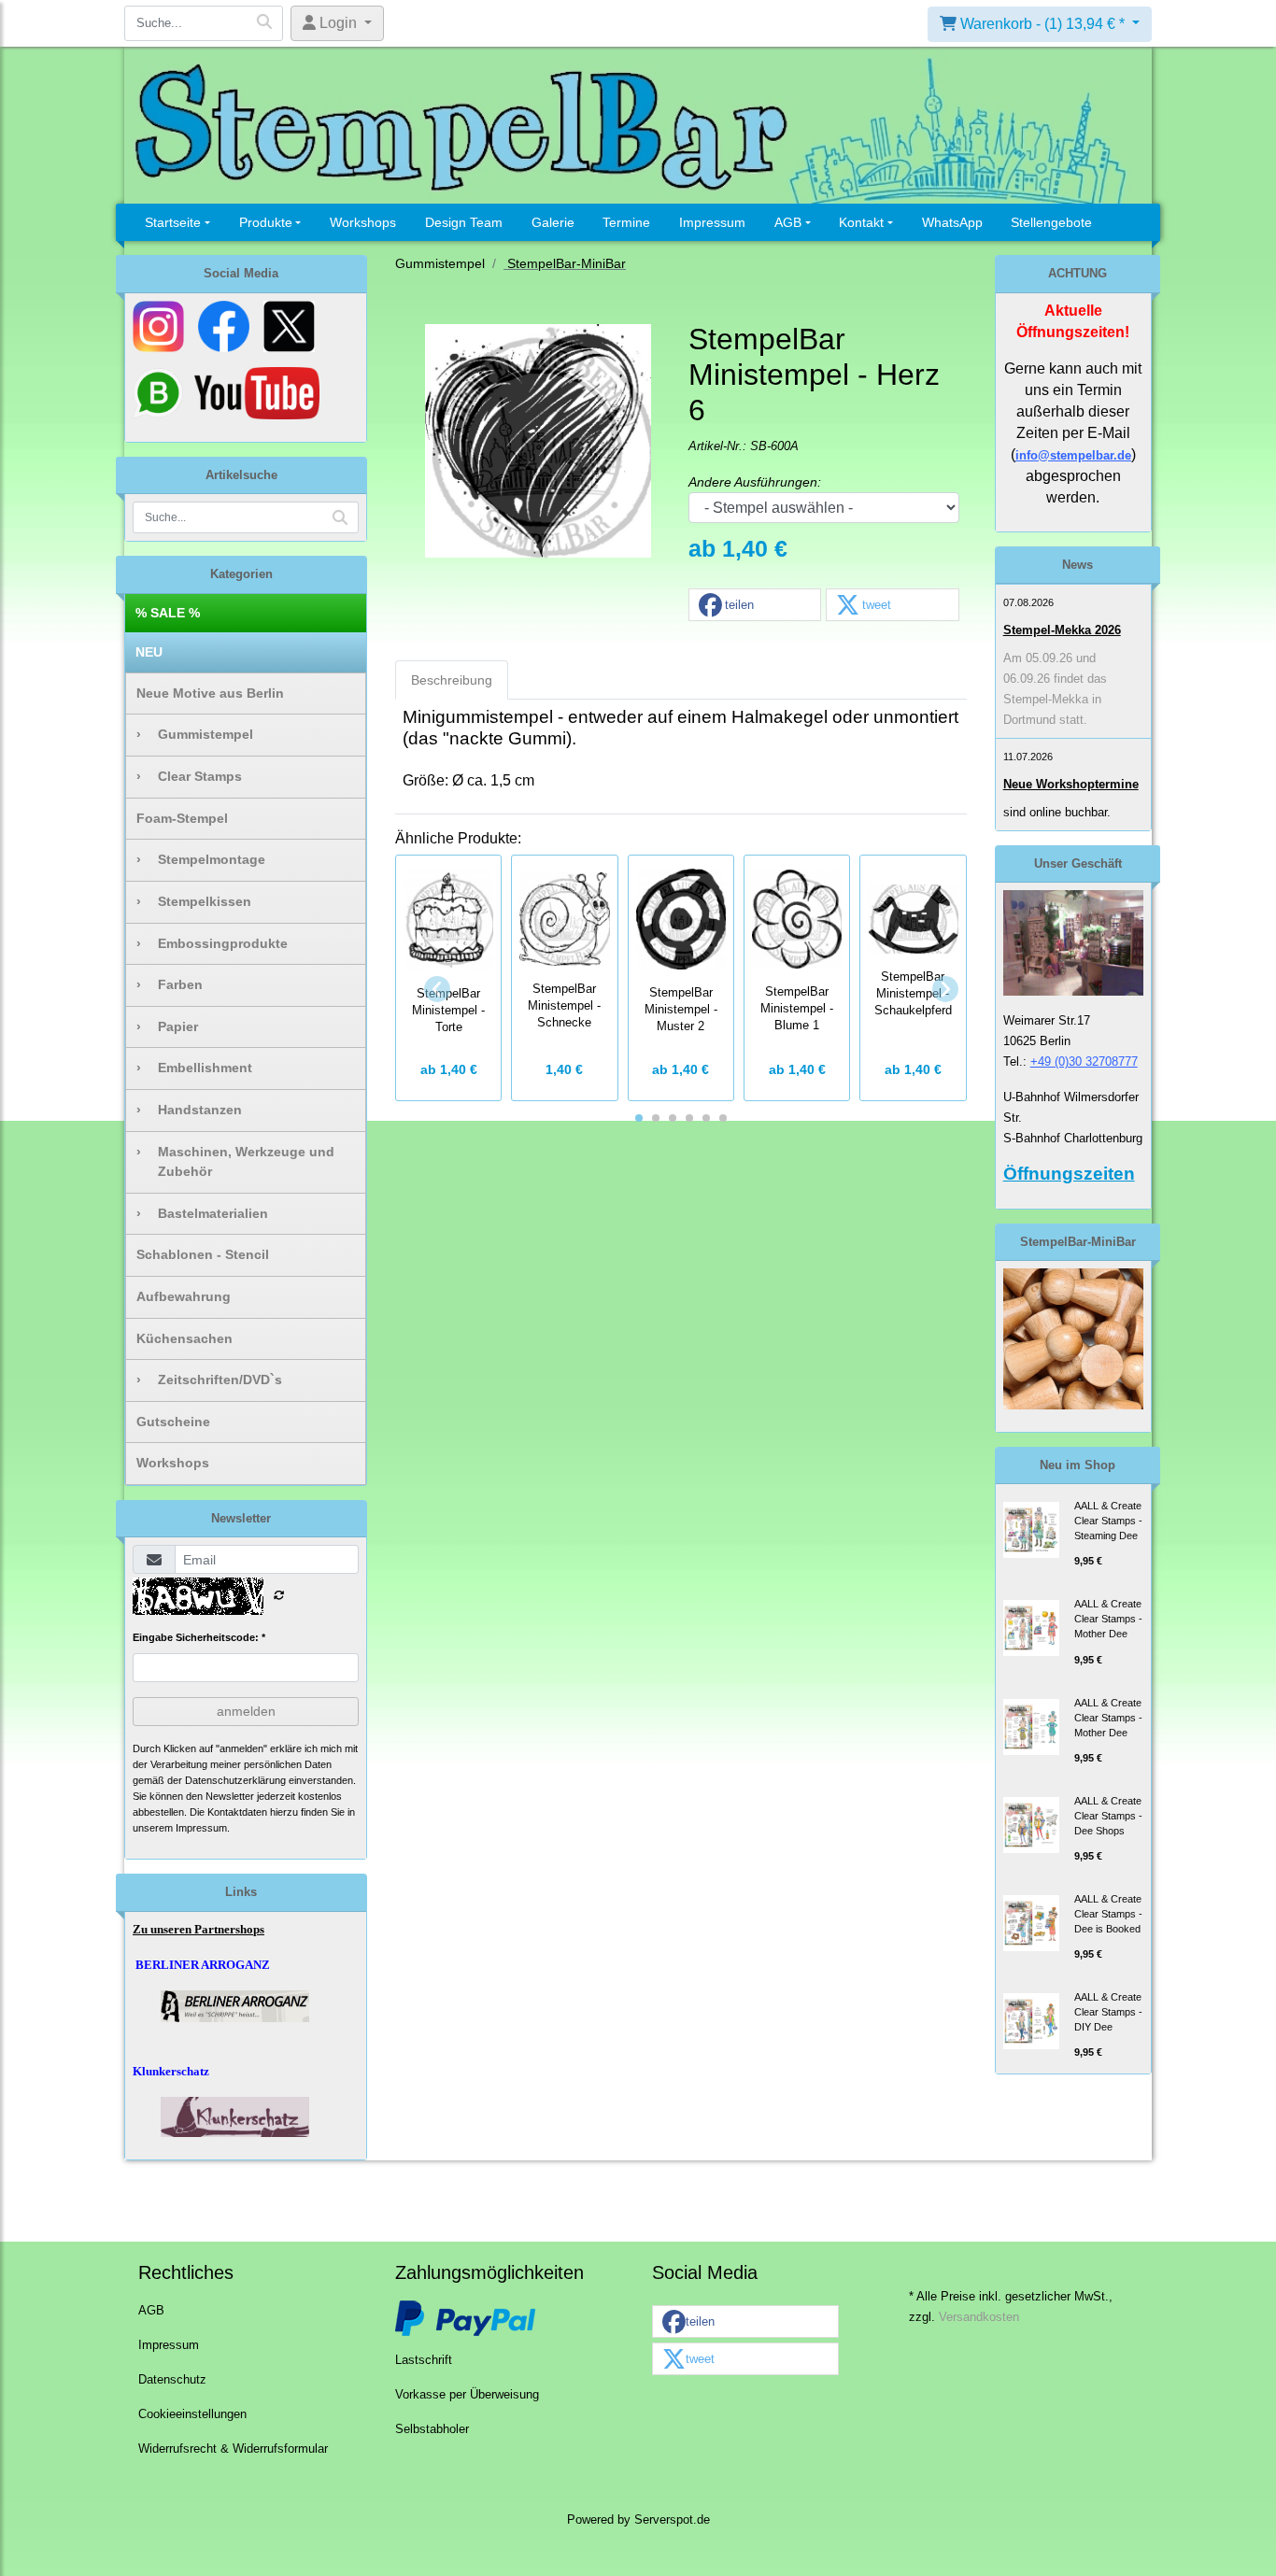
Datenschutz (172, 2380)
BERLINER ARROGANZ (203, 1965)
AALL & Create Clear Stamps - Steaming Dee (1108, 1521)
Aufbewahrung (184, 1296)
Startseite (173, 222)
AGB (788, 222)
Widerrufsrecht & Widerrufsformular (233, 2449)
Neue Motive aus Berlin (210, 693)
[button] (755, 606)
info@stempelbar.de (1073, 455)
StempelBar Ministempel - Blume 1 (797, 1009)
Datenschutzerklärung (235, 1780)
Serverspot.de (672, 2520)
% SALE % (168, 613)
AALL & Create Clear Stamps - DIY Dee (1108, 2012)
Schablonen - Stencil (203, 1254)
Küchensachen (184, 1338)
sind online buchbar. (1057, 812)
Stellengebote (1051, 222)
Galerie (553, 222)
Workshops (363, 222)
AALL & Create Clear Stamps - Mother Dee (1108, 1619)
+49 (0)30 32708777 (1084, 1062)
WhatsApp (952, 222)
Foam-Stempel (182, 818)
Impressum (712, 222)
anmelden (246, 1711)
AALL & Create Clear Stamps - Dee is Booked (1108, 1914)
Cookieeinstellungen (192, 2414)
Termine (626, 222)
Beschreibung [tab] (452, 680)
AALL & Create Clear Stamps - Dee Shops (1108, 1816)
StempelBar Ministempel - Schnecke (564, 1006)
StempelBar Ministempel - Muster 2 (681, 1010)
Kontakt (861, 222)
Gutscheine (173, 1422)
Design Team (464, 222)
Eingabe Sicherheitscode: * (199, 1637)
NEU (149, 652)
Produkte (266, 222)
